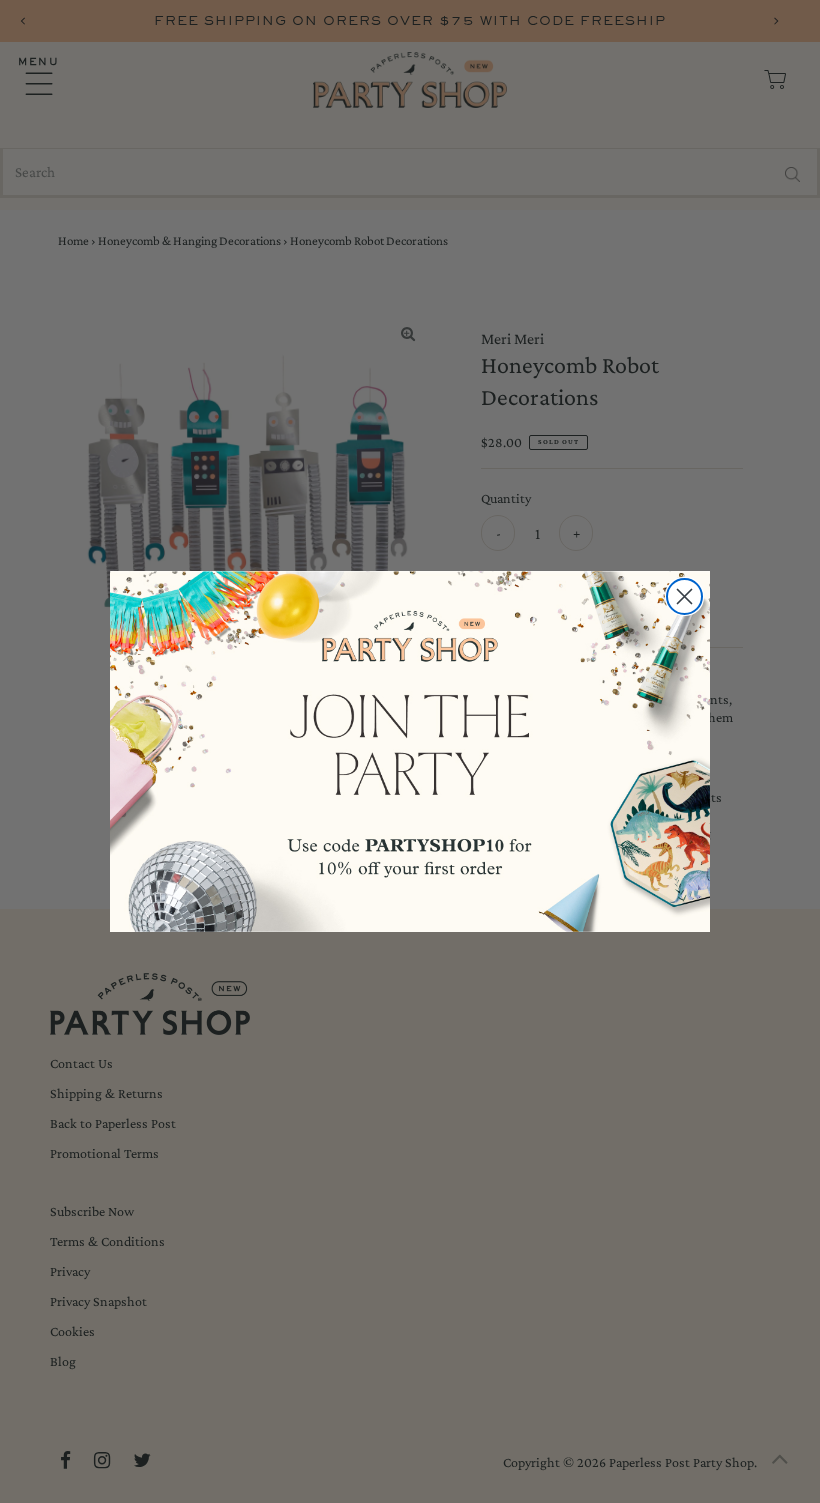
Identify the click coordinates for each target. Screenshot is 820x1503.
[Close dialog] (684, 596)
